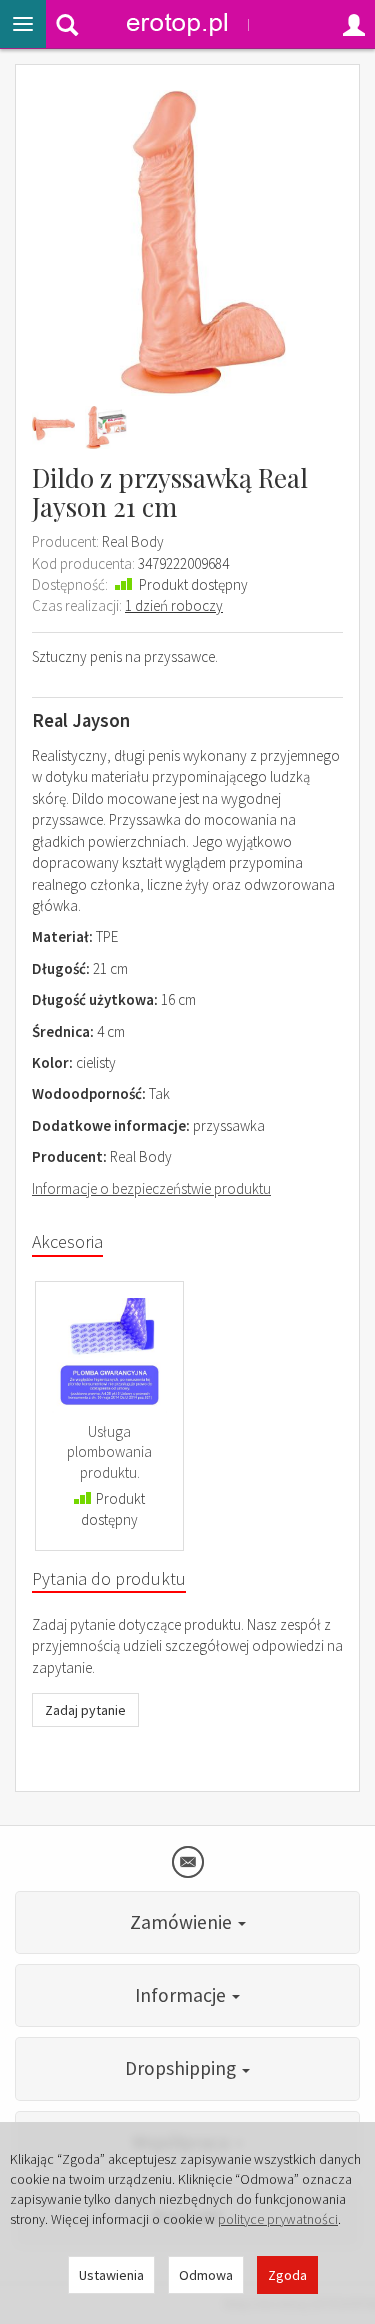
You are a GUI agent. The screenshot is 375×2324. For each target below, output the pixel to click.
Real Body (133, 541)
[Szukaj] (67, 24)
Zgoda (287, 2275)
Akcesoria (67, 1241)
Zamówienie (183, 1922)
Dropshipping (182, 2068)
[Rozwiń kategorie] (23, 24)
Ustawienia (111, 2275)
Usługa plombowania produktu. (109, 1452)
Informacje (182, 1995)
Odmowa (206, 2275)
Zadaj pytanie (85, 1710)
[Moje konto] (354, 24)
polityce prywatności (278, 2219)
